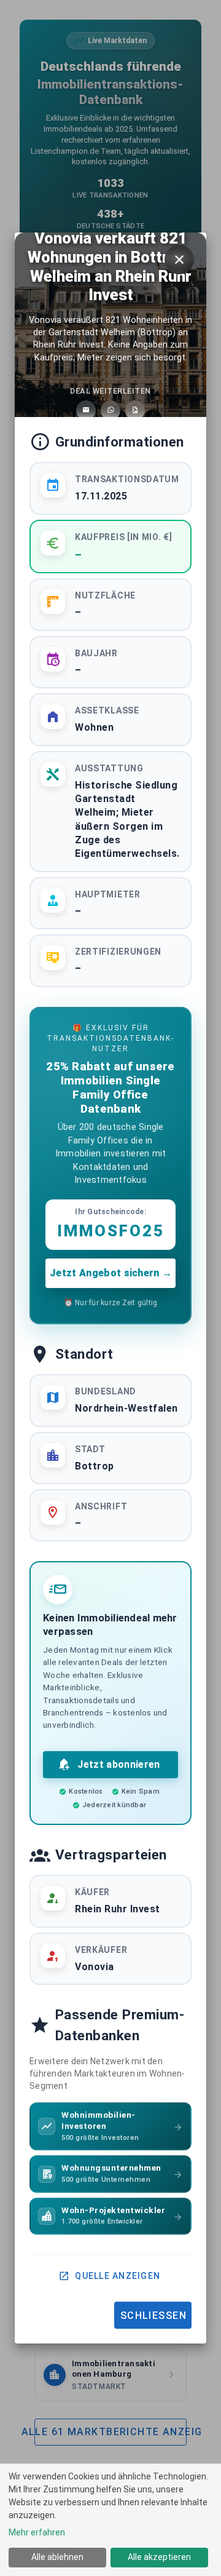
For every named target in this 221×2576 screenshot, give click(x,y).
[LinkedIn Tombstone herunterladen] (135, 410)
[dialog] (110, 2520)
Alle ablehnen (57, 2557)
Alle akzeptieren (159, 2557)
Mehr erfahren (37, 2532)
